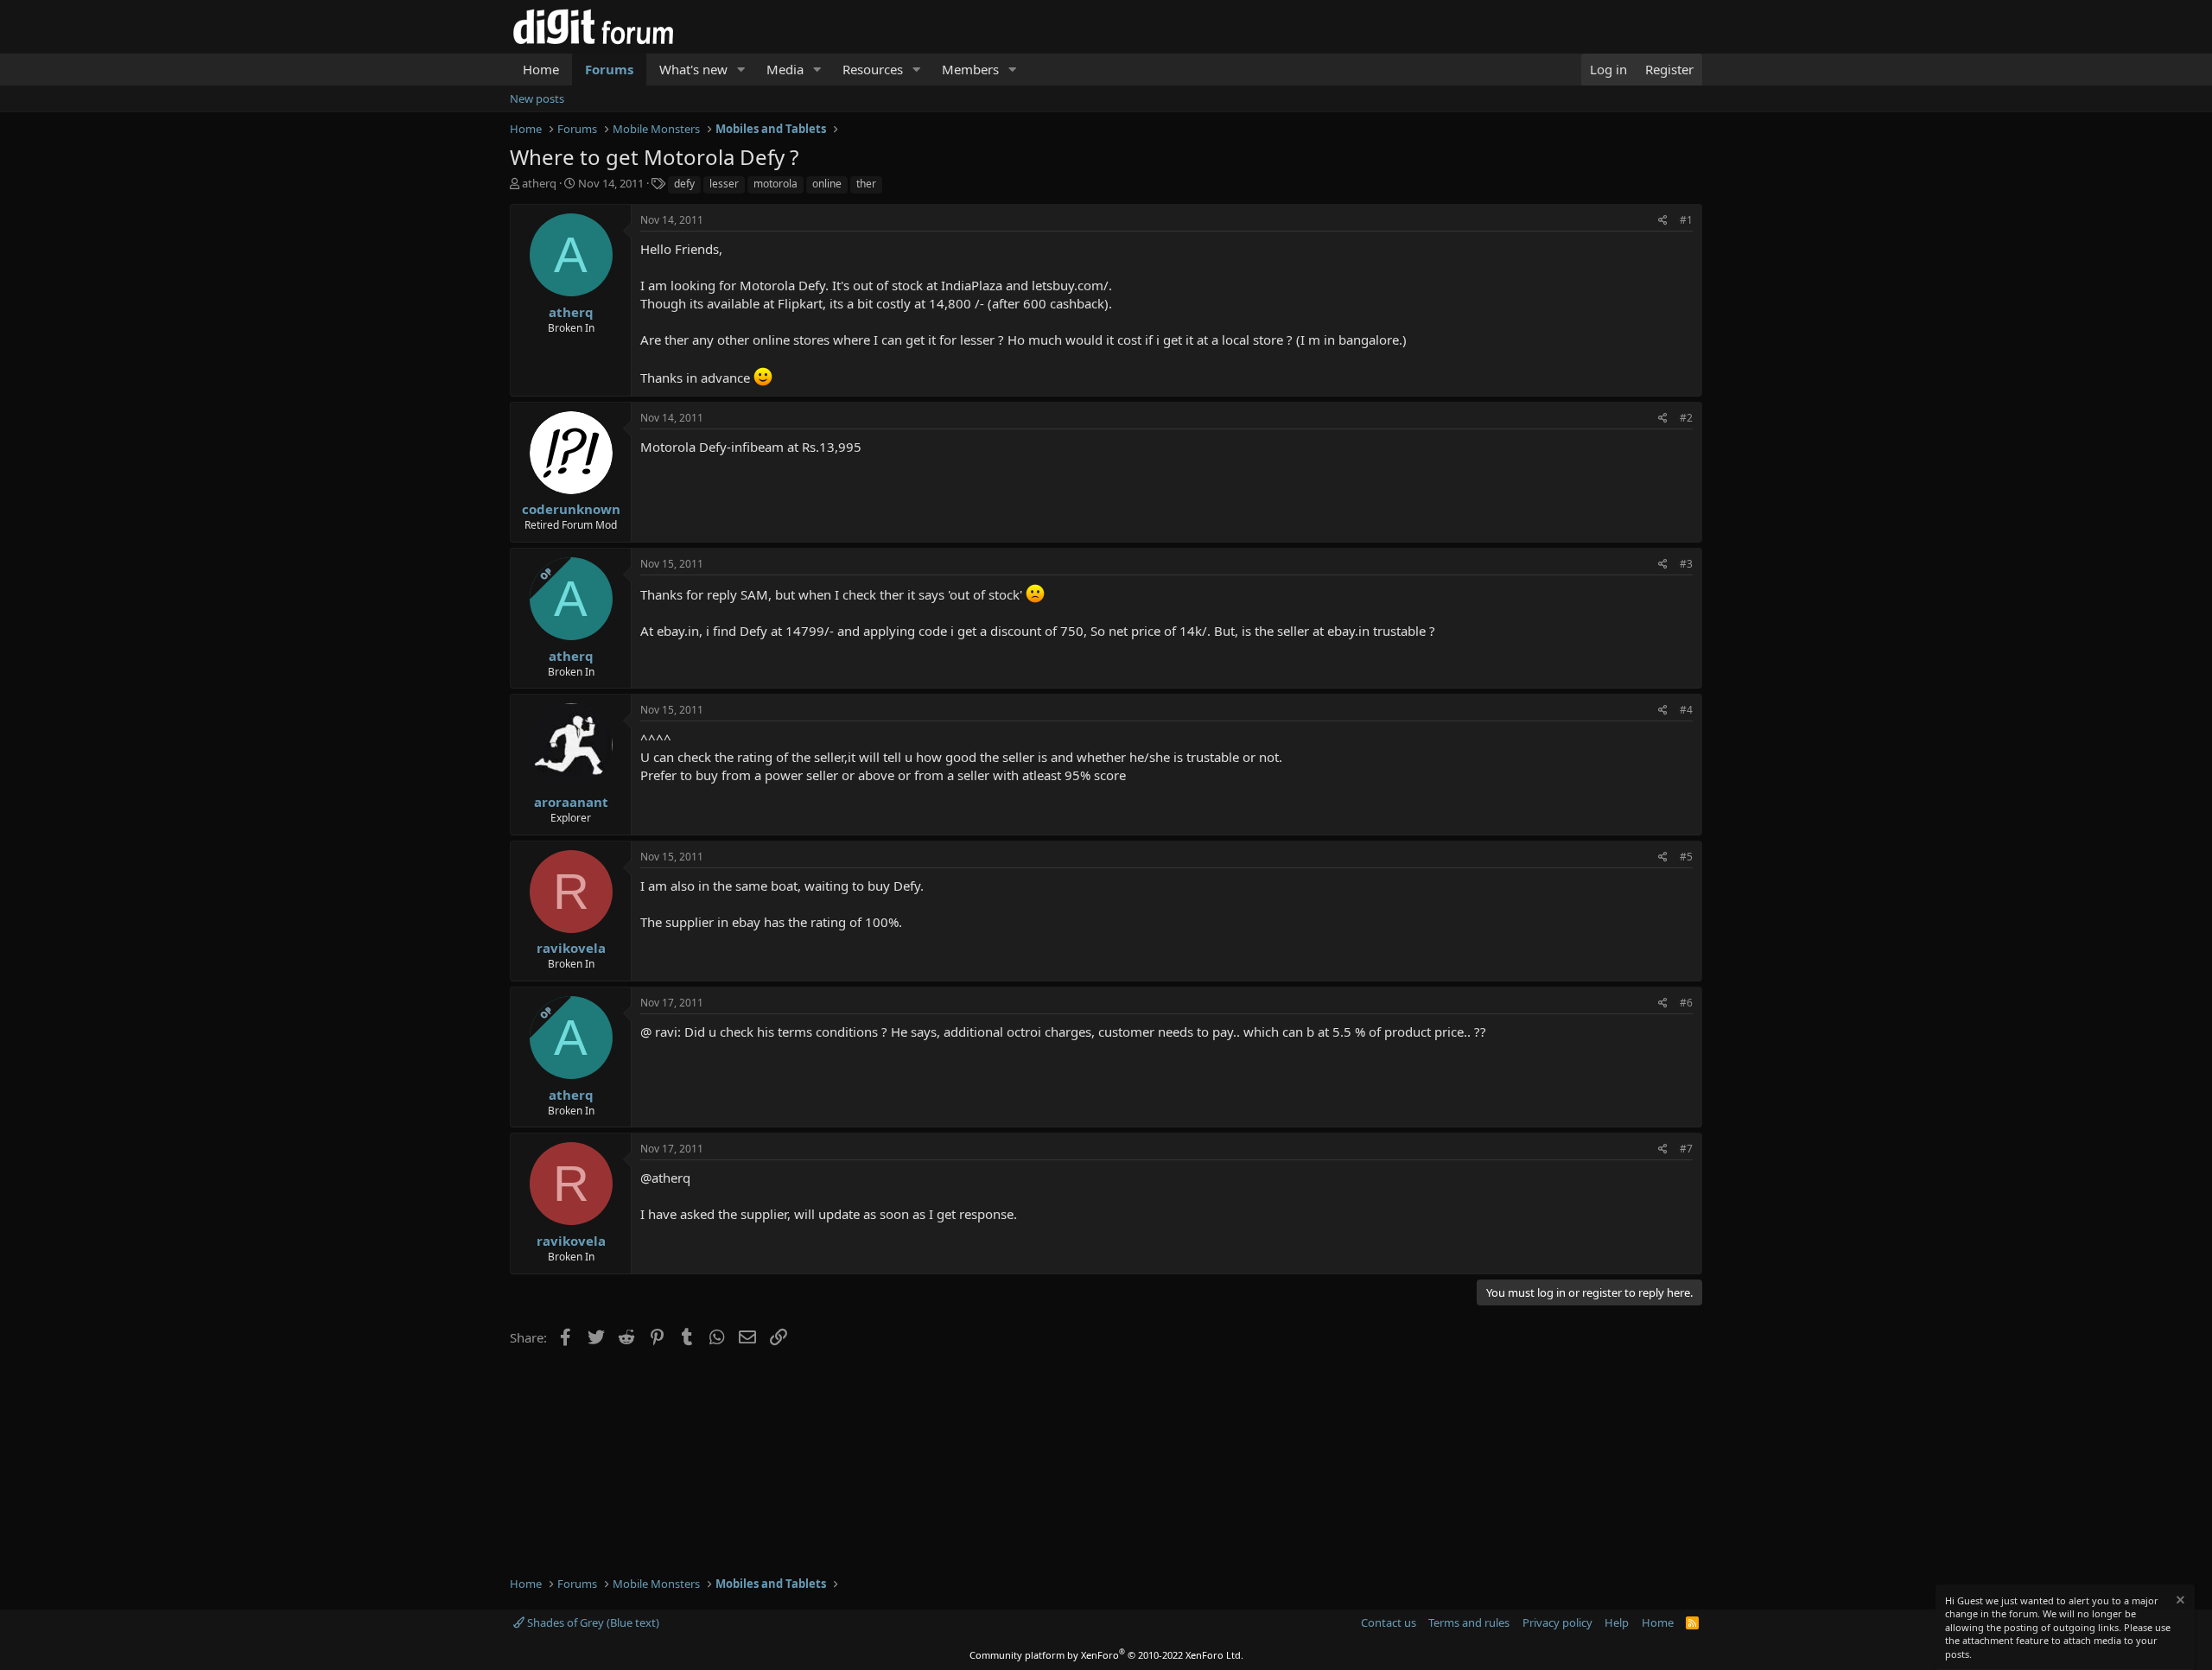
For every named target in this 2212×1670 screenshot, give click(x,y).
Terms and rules (1469, 1622)
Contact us (1389, 1622)
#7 (1686, 1149)
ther (866, 184)
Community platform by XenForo (1106, 1655)
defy (684, 184)
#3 (1686, 564)
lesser (724, 184)
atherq (539, 183)
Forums (609, 69)
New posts (537, 98)
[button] (741, 70)
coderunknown (571, 509)
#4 (1686, 710)
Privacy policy (1557, 1622)
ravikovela (571, 948)
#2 (1686, 418)
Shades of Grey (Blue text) (592, 1622)
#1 (1686, 220)
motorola (775, 184)
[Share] (1663, 221)
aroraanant (571, 802)
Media (785, 69)
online (827, 184)
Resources (873, 69)
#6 (1686, 1003)
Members (970, 69)
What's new (693, 69)
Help (1617, 1622)
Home (541, 69)
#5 (1686, 857)
